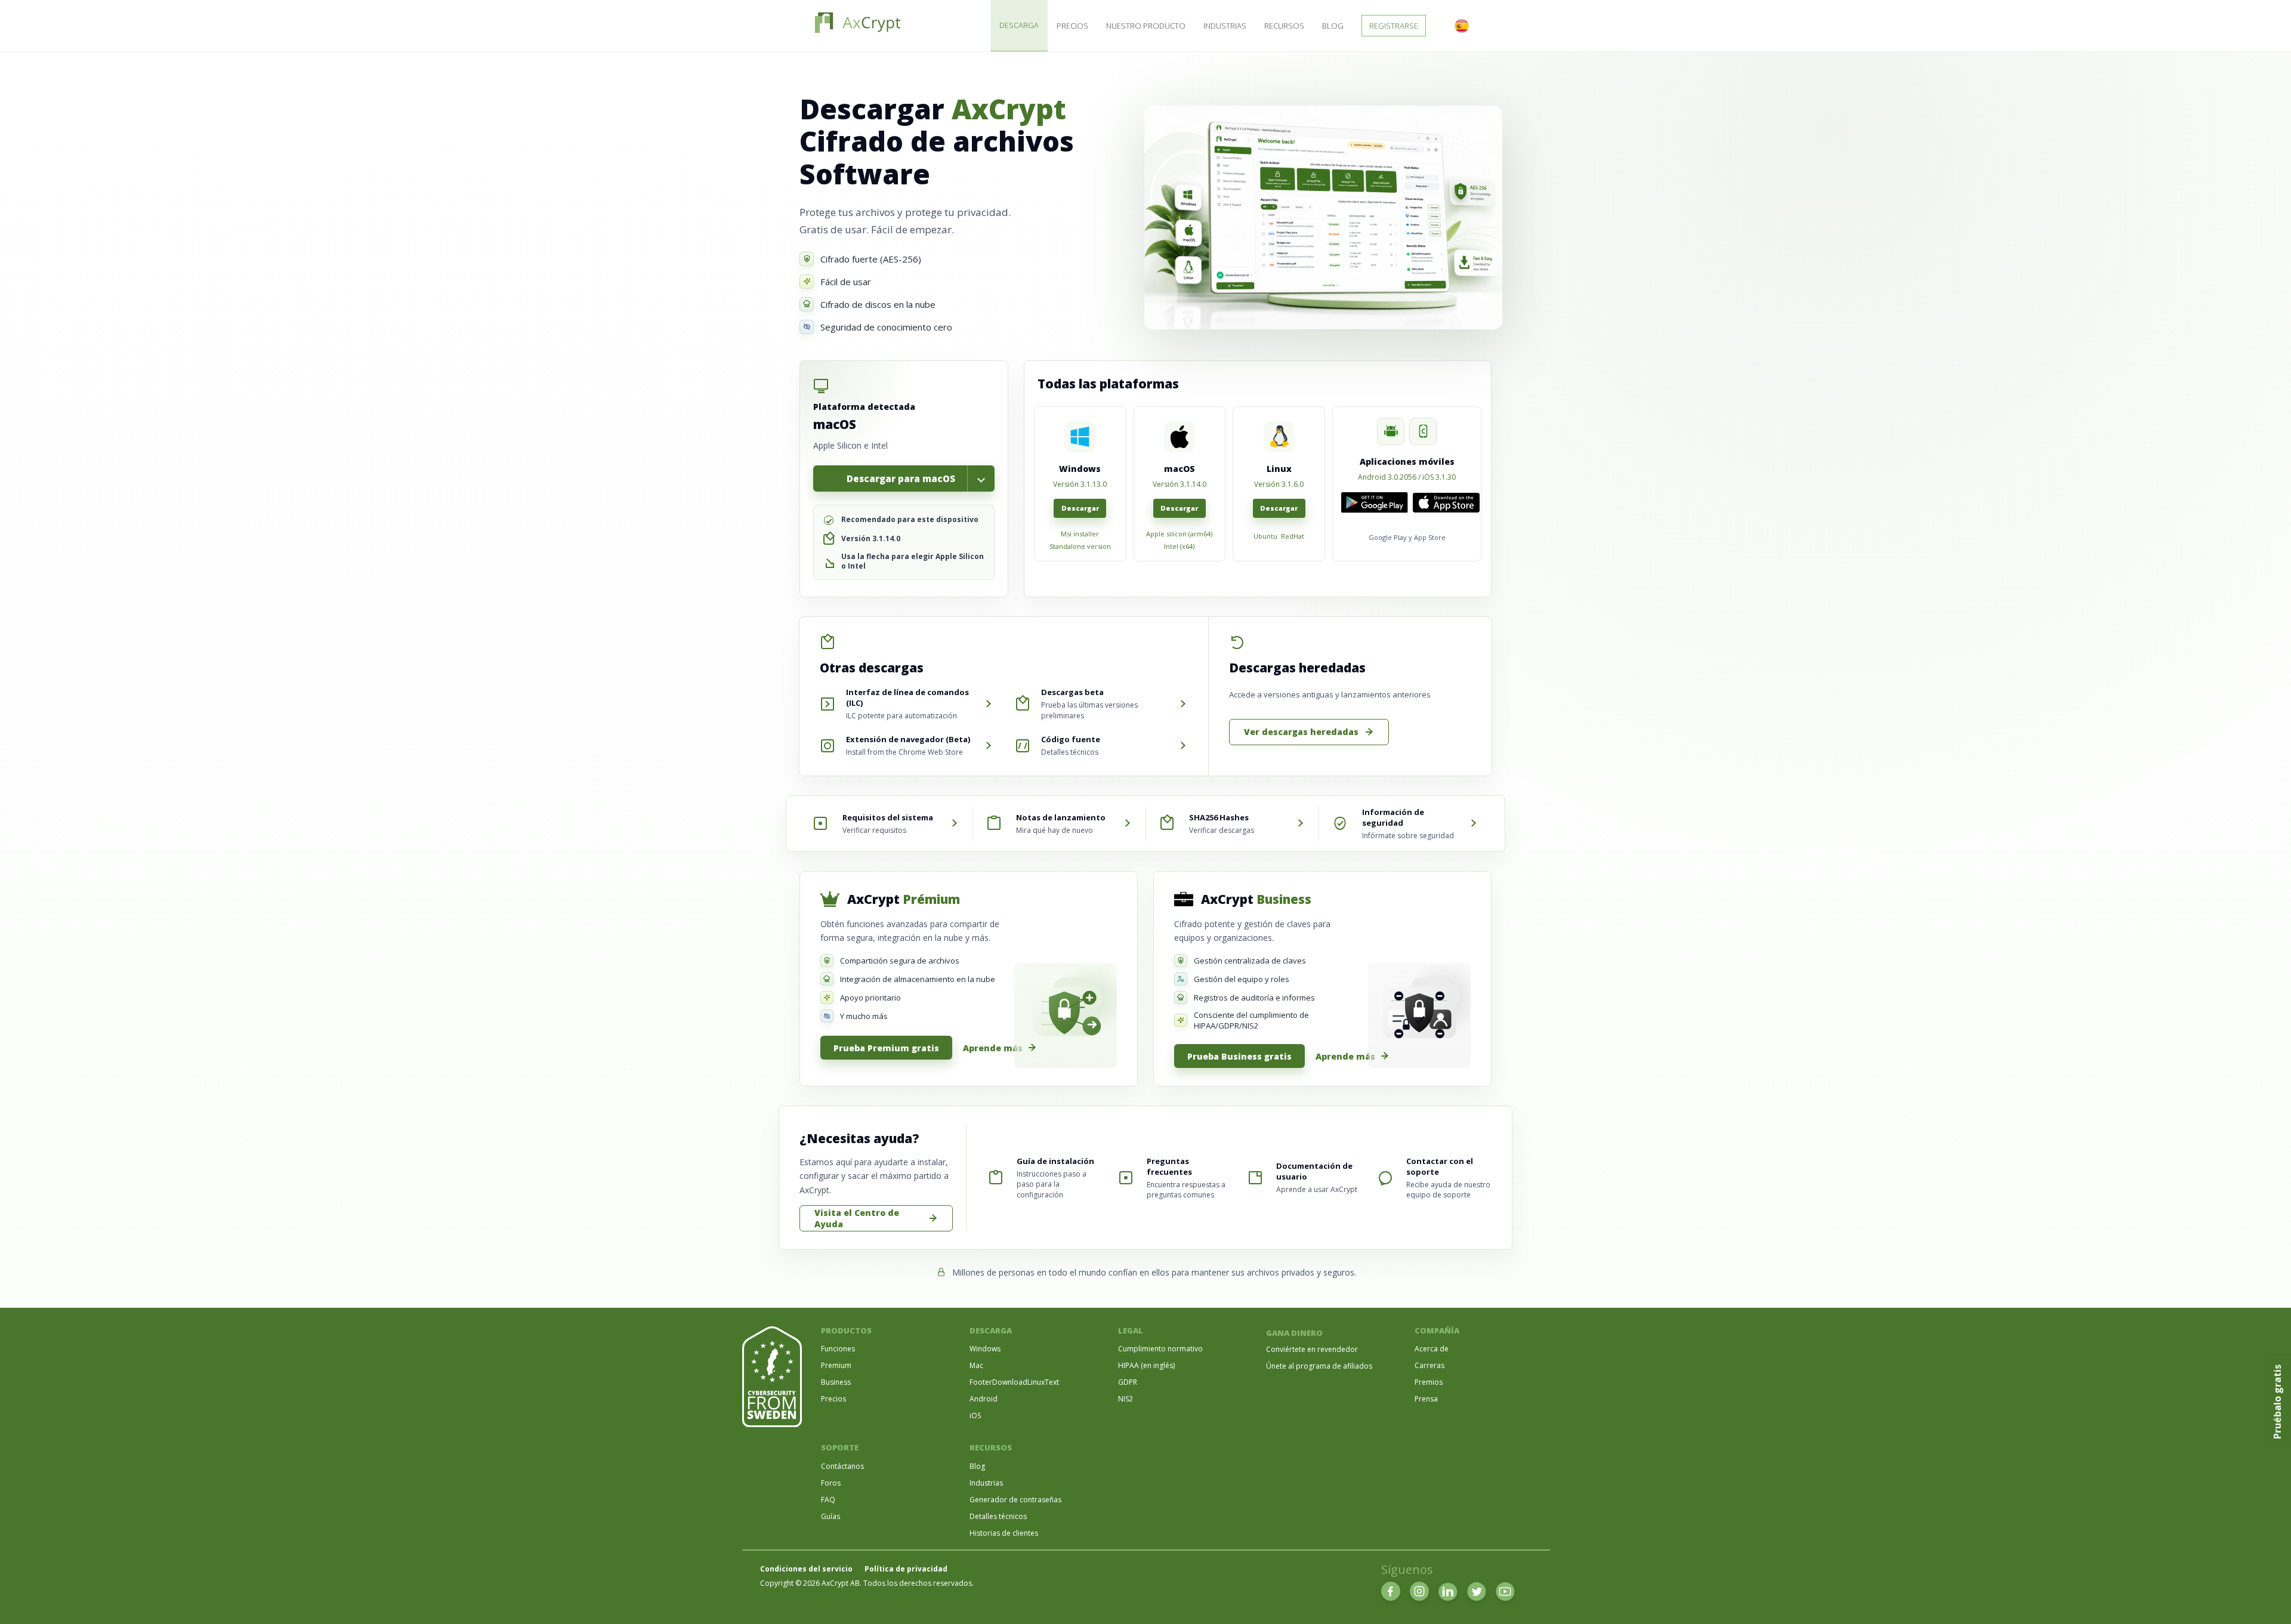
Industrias (1225, 26)
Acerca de (1432, 1349)
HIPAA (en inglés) (1146, 1365)
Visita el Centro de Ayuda (857, 1218)
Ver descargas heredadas (1301, 732)
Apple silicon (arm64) (1179, 534)
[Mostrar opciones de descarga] (981, 478)
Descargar (1080, 508)
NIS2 (1126, 1399)
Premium (836, 1365)
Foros (831, 1483)
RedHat (1293, 536)
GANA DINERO (1294, 1333)
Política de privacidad (906, 1569)
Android (984, 1399)
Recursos (1284, 26)
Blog (1333, 26)
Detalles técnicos (998, 1516)
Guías (830, 1516)
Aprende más (993, 1048)
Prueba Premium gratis (886, 1048)
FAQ (828, 1500)
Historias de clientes (1004, 1533)
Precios (1072, 26)
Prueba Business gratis (1239, 1056)
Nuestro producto (1146, 26)
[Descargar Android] (1375, 503)
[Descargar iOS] (1446, 503)
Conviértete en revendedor (1312, 1349)
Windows (985, 1349)
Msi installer (1080, 534)
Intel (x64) (1179, 547)
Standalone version (1080, 547)
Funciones (838, 1349)
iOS (975, 1415)
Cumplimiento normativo (1160, 1349)
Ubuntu (1265, 536)
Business (836, 1382)
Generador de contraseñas (1015, 1500)
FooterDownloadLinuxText (1014, 1382)
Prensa (1426, 1399)
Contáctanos (842, 1466)
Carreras (1429, 1365)
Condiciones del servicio (806, 1569)
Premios (1429, 1382)
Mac (976, 1365)
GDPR (1128, 1382)
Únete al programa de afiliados (1319, 1366)
